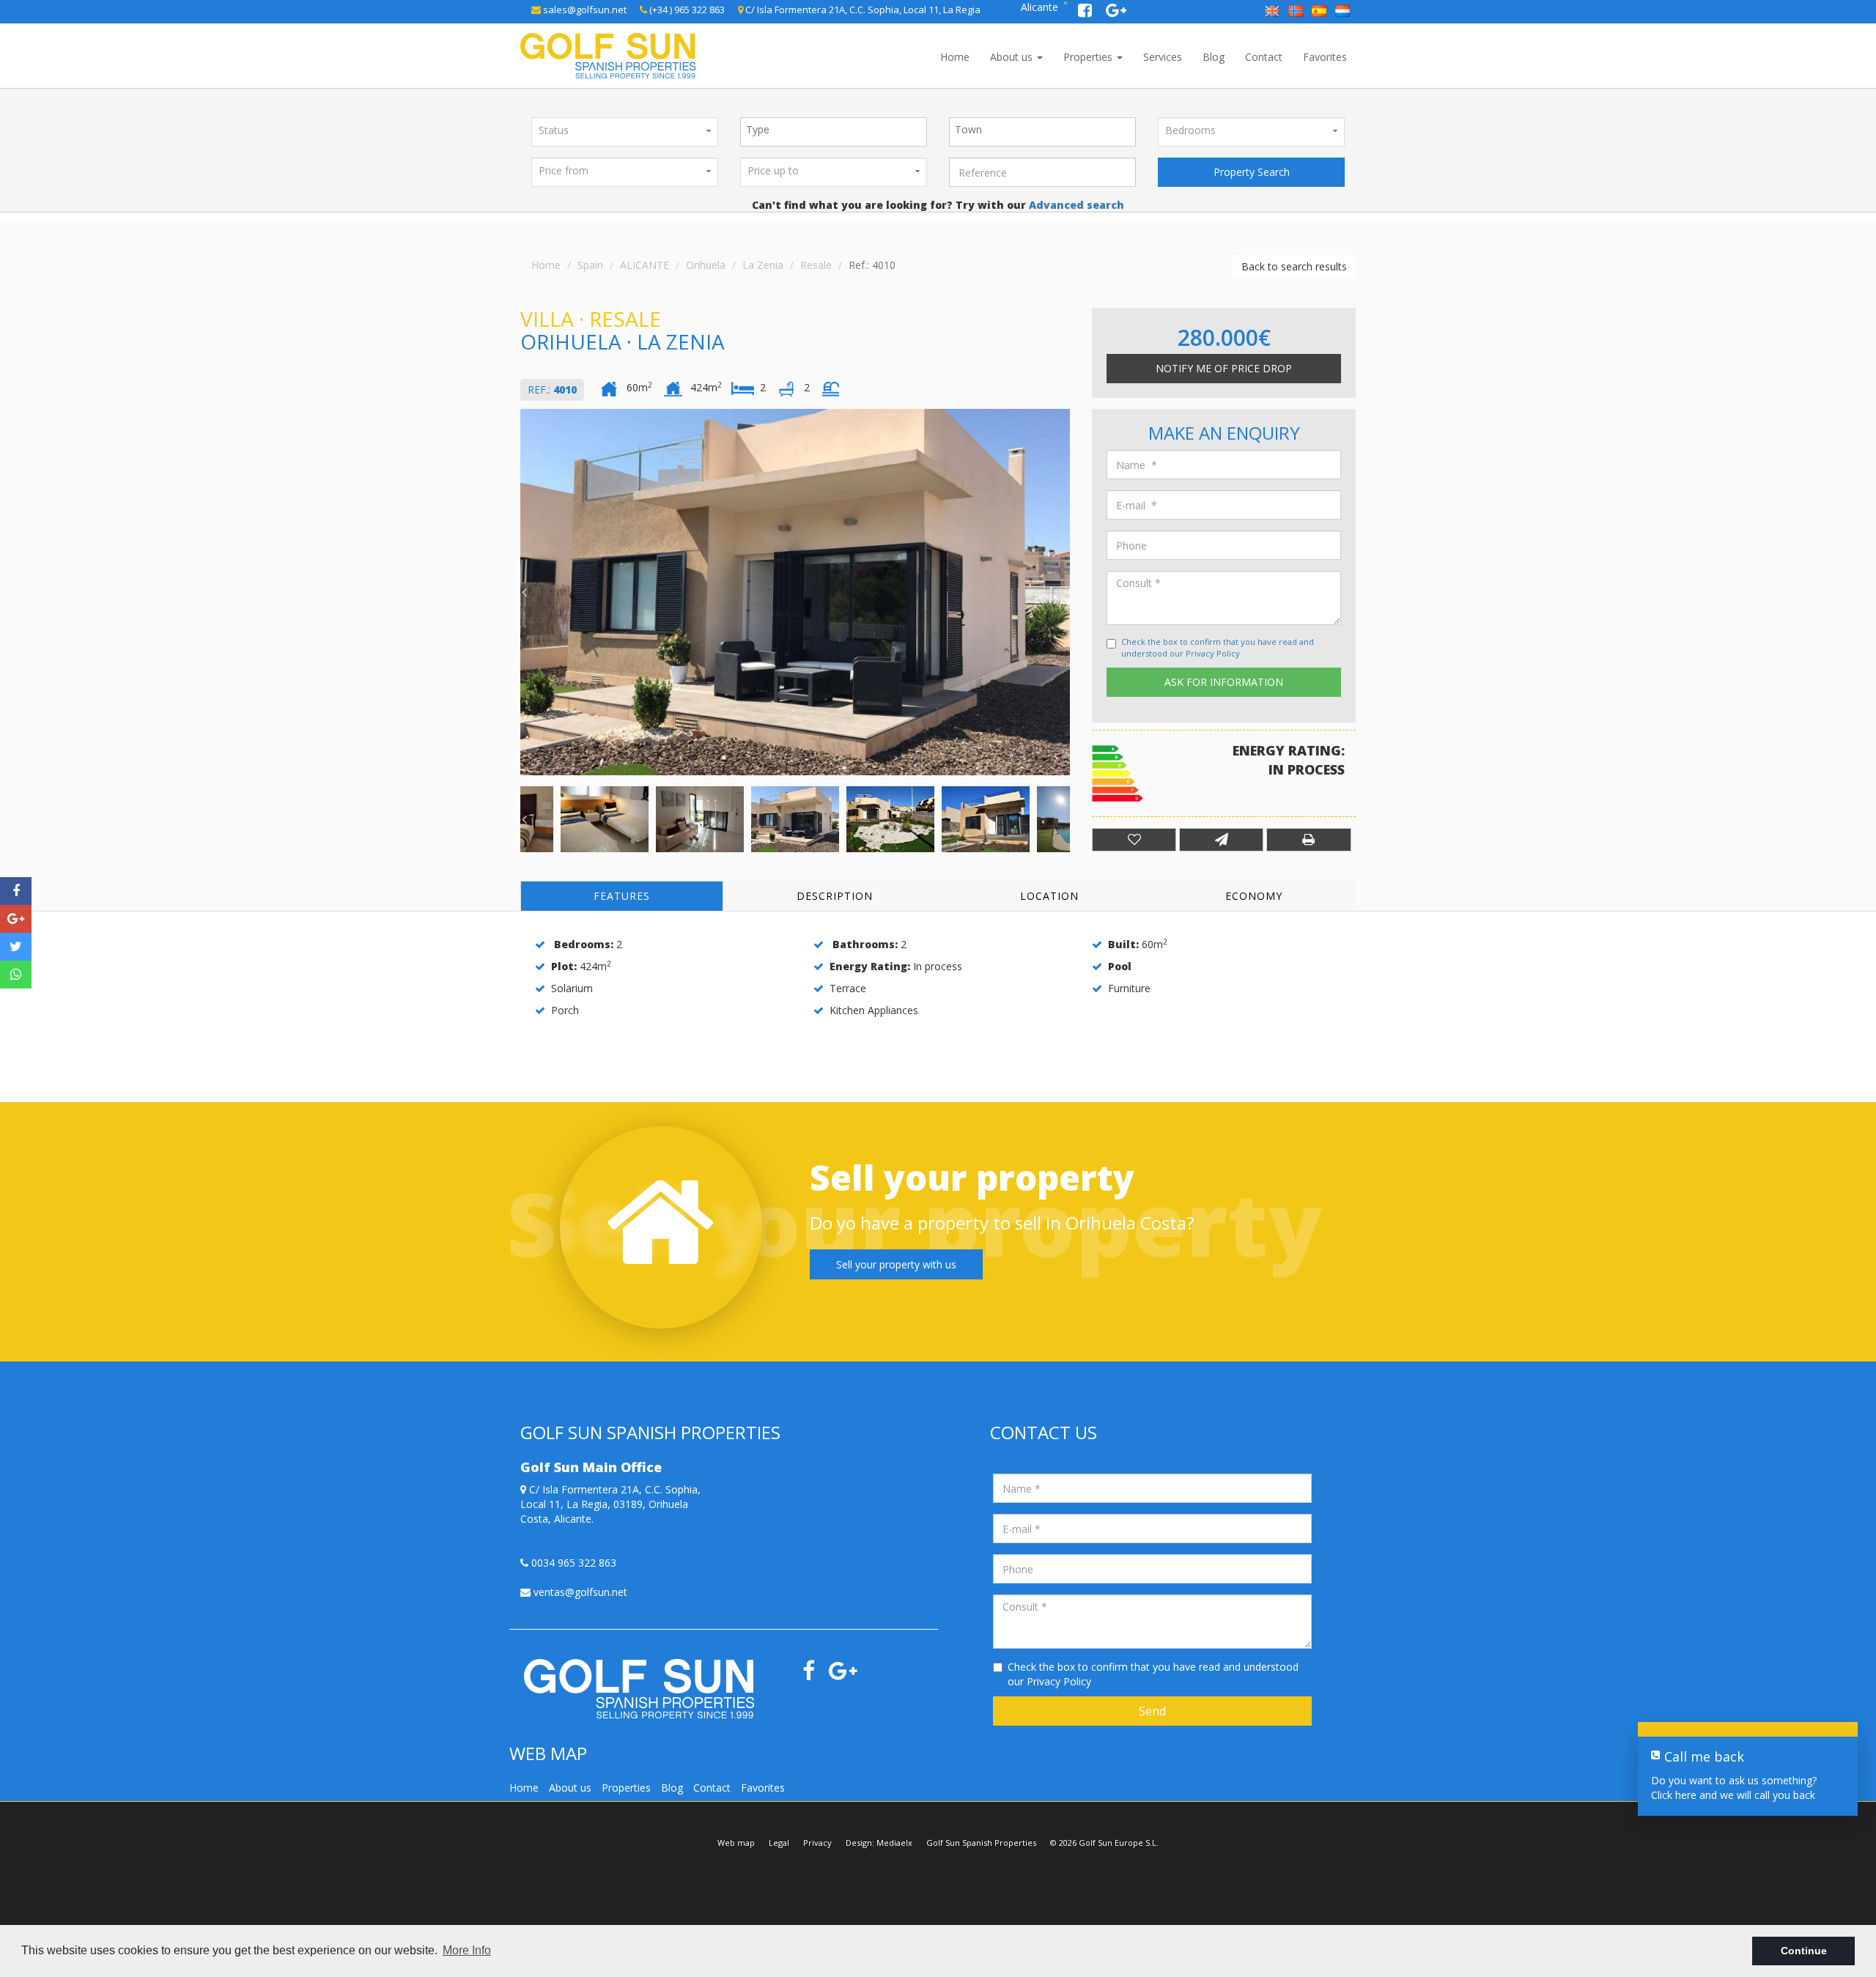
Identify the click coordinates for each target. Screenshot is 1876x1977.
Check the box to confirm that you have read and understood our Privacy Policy (1218, 647)
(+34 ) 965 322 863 (686, 10)
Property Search (1252, 172)
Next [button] (1066, 592)
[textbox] (837, 130)
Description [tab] (835, 896)
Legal (779, 1843)
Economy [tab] (1254, 896)
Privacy (817, 1843)
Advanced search (1075, 205)
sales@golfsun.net (584, 10)
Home (955, 57)
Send (1152, 1711)
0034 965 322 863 (572, 1563)
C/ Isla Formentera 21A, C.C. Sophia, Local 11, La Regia (862, 10)
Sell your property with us (896, 1264)
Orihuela (706, 265)
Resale (816, 265)
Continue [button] (1804, 1951)
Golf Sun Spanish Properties (981, 1843)
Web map (736, 1843)
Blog (1214, 57)
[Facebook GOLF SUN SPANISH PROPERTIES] (1086, 12)
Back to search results (1294, 266)
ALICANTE (645, 265)
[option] (795, 592)
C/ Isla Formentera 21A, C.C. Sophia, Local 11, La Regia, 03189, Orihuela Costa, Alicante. (610, 1504)
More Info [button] (467, 1950)
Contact (1264, 57)
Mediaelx (894, 1843)
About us (1013, 57)
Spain (590, 265)
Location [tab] (1049, 896)
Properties (1089, 57)
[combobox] (834, 132)
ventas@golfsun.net (579, 1592)
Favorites (1325, 57)
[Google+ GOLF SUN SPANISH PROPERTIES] (1116, 12)
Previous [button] (524, 592)
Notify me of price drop (1224, 368)
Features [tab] (622, 896)
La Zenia (763, 265)
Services (1163, 57)
